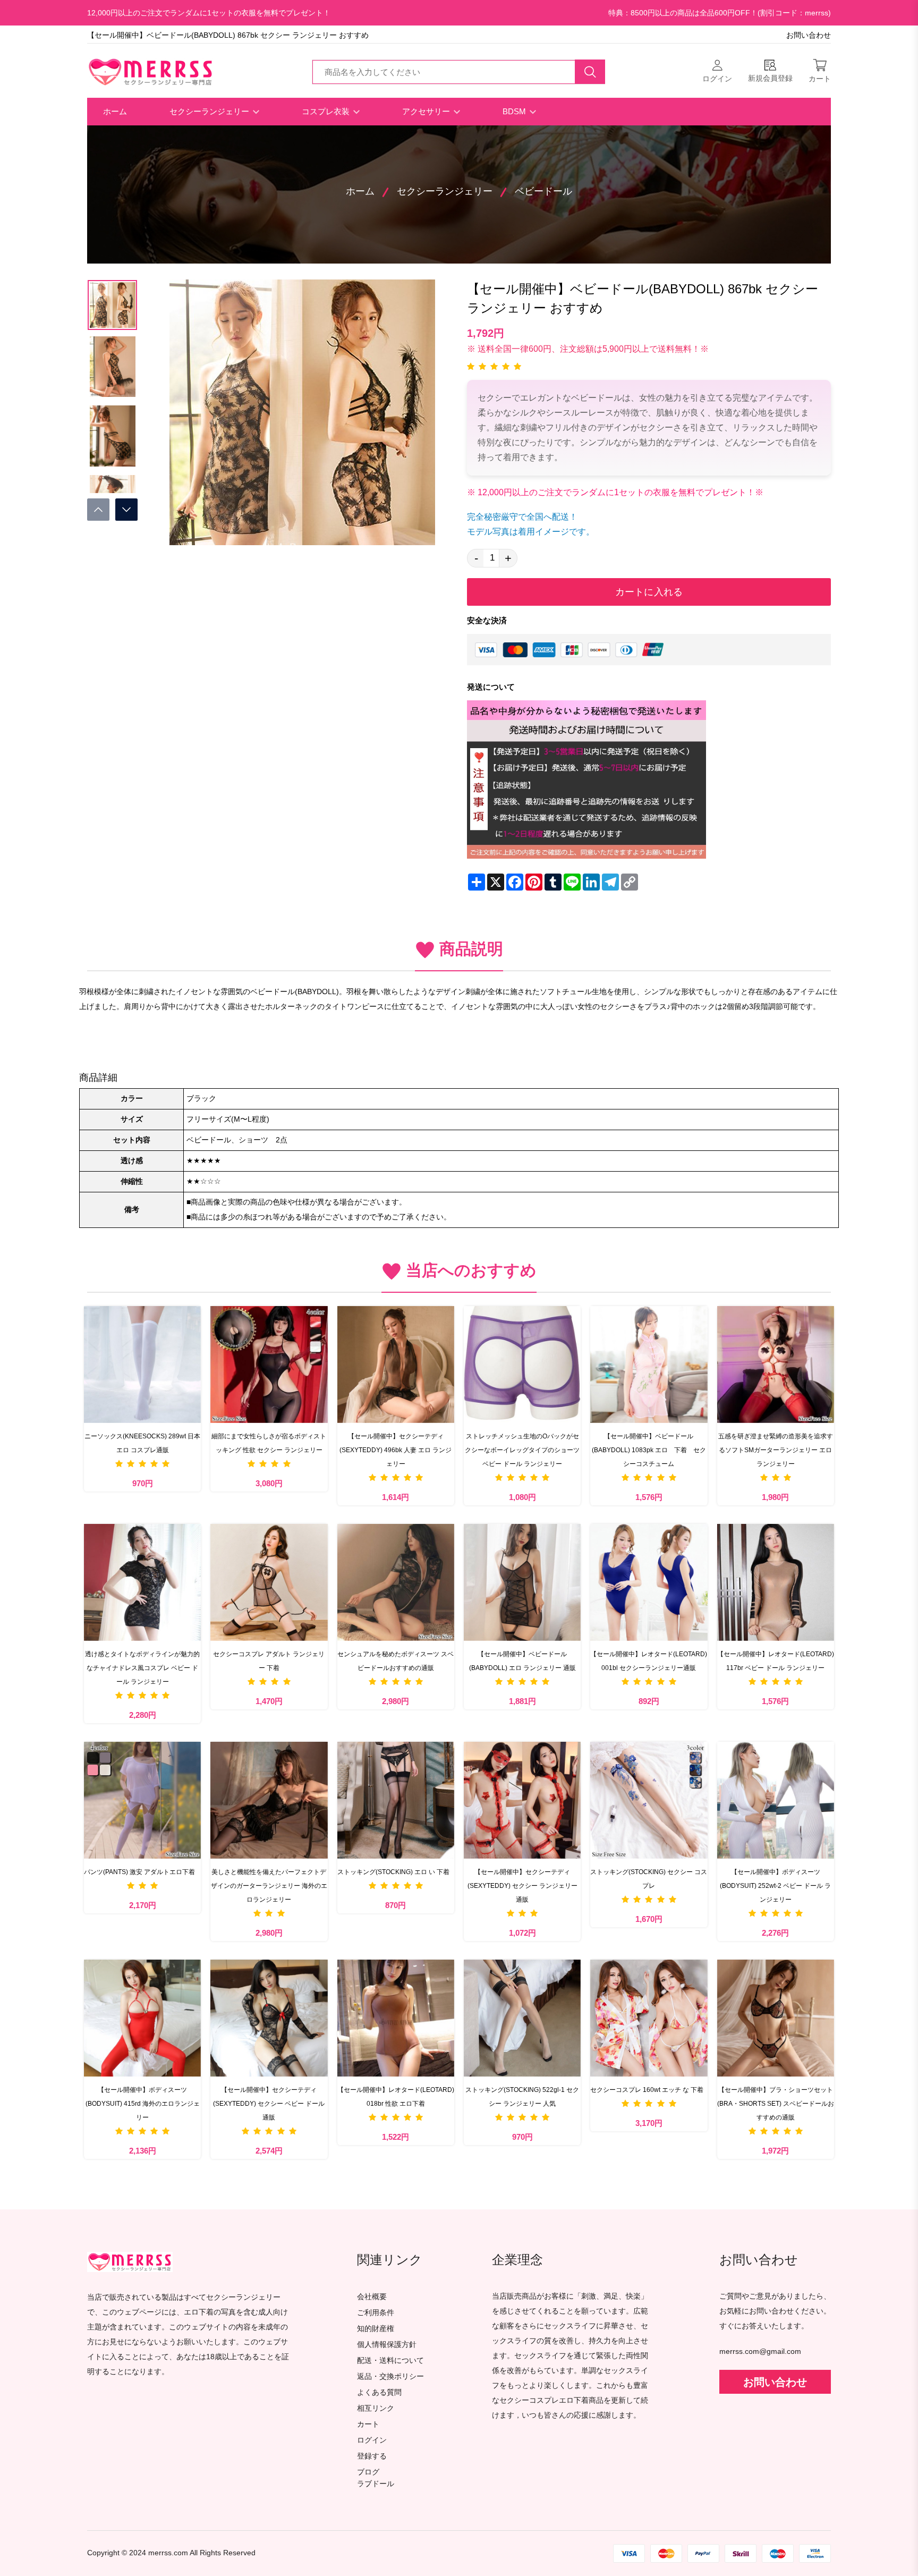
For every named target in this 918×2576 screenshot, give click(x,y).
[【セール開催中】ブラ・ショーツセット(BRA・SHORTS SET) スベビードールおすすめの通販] (776, 2018)
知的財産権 (376, 2329)
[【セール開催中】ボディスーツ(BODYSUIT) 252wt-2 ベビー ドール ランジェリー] (776, 1800)
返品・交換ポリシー (390, 2376)
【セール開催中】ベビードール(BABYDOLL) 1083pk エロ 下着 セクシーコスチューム (649, 1450)
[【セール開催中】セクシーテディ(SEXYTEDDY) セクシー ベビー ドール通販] (269, 2018)
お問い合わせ (809, 35)
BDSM (515, 111)
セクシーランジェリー (210, 111)
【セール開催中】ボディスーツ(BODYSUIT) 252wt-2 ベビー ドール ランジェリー (775, 1886)
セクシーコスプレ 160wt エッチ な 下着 (647, 2090)
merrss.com (168, 2553)
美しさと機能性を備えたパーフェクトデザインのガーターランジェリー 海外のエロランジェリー (269, 1886)
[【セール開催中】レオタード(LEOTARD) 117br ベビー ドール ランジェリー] (776, 1582)
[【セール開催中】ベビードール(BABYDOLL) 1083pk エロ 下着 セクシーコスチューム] (649, 1365)
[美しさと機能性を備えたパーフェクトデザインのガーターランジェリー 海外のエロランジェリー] (269, 1800)
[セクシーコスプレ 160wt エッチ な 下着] (649, 2018)
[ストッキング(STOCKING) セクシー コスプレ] (649, 1800)
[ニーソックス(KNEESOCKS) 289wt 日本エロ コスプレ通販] (142, 1365)
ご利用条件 (376, 2313)
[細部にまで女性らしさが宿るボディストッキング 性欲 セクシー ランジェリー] (269, 1365)
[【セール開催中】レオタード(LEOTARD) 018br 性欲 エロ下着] (396, 2018)
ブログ (368, 2472)
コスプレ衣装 (327, 111)
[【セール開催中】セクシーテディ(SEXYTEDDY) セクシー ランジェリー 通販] (522, 1800)
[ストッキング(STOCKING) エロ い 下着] (396, 1800)
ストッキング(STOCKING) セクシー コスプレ (649, 1879)
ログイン (372, 2440)
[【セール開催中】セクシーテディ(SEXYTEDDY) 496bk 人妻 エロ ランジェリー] (396, 1365)
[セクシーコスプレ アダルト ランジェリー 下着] (269, 1582)
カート (368, 2424)
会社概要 (372, 2297)
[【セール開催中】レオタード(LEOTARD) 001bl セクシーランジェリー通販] (649, 1582)
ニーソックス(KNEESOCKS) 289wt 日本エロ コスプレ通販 (142, 1443)
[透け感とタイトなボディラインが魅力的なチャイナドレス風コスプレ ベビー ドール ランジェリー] (142, 1582)
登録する (372, 2456)
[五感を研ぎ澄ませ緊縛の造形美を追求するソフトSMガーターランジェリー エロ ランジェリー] (776, 1365)
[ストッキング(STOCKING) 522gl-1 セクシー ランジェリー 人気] (522, 2018)
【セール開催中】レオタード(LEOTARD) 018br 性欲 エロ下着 (396, 2097)
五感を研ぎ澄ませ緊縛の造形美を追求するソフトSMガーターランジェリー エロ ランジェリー (776, 1450)
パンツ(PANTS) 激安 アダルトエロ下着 (139, 1872)
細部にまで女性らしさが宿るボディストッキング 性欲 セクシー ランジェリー (269, 1443)
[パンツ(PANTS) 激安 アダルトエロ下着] (142, 1800)
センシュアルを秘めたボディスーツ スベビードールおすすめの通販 (396, 1661)
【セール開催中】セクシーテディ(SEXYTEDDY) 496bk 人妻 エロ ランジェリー (396, 1450)
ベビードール (543, 191)
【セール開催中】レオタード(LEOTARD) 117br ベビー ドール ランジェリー (776, 1661)
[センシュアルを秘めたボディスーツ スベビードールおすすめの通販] (396, 1582)
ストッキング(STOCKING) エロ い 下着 (393, 1872)
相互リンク (376, 2408)
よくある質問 (379, 2392)
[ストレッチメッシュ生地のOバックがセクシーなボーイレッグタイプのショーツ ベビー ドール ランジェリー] (522, 1365)
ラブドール (376, 2484)
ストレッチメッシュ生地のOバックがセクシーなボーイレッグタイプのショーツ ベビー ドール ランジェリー (522, 1450)
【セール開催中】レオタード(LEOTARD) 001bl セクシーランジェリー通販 (649, 1661)
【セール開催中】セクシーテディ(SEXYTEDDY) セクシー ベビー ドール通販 (269, 2104)
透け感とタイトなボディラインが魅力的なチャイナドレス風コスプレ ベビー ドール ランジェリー (142, 1668)
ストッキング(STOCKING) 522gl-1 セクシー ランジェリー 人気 (522, 2097)
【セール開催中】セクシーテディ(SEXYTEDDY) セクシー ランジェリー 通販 (522, 1886)
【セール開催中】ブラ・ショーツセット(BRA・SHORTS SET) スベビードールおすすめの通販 (776, 2104)
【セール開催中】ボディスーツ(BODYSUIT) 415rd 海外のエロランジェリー (143, 2104)
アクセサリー (427, 111)
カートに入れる (649, 592)
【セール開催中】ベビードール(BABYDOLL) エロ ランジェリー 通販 (522, 1661)
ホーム (115, 111)
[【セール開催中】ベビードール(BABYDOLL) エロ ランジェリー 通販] (522, 1582)
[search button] (590, 72)
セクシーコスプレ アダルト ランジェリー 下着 (269, 1661)
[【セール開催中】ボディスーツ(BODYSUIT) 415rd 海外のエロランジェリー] (142, 2018)
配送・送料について (390, 2361)
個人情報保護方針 (387, 2345)
